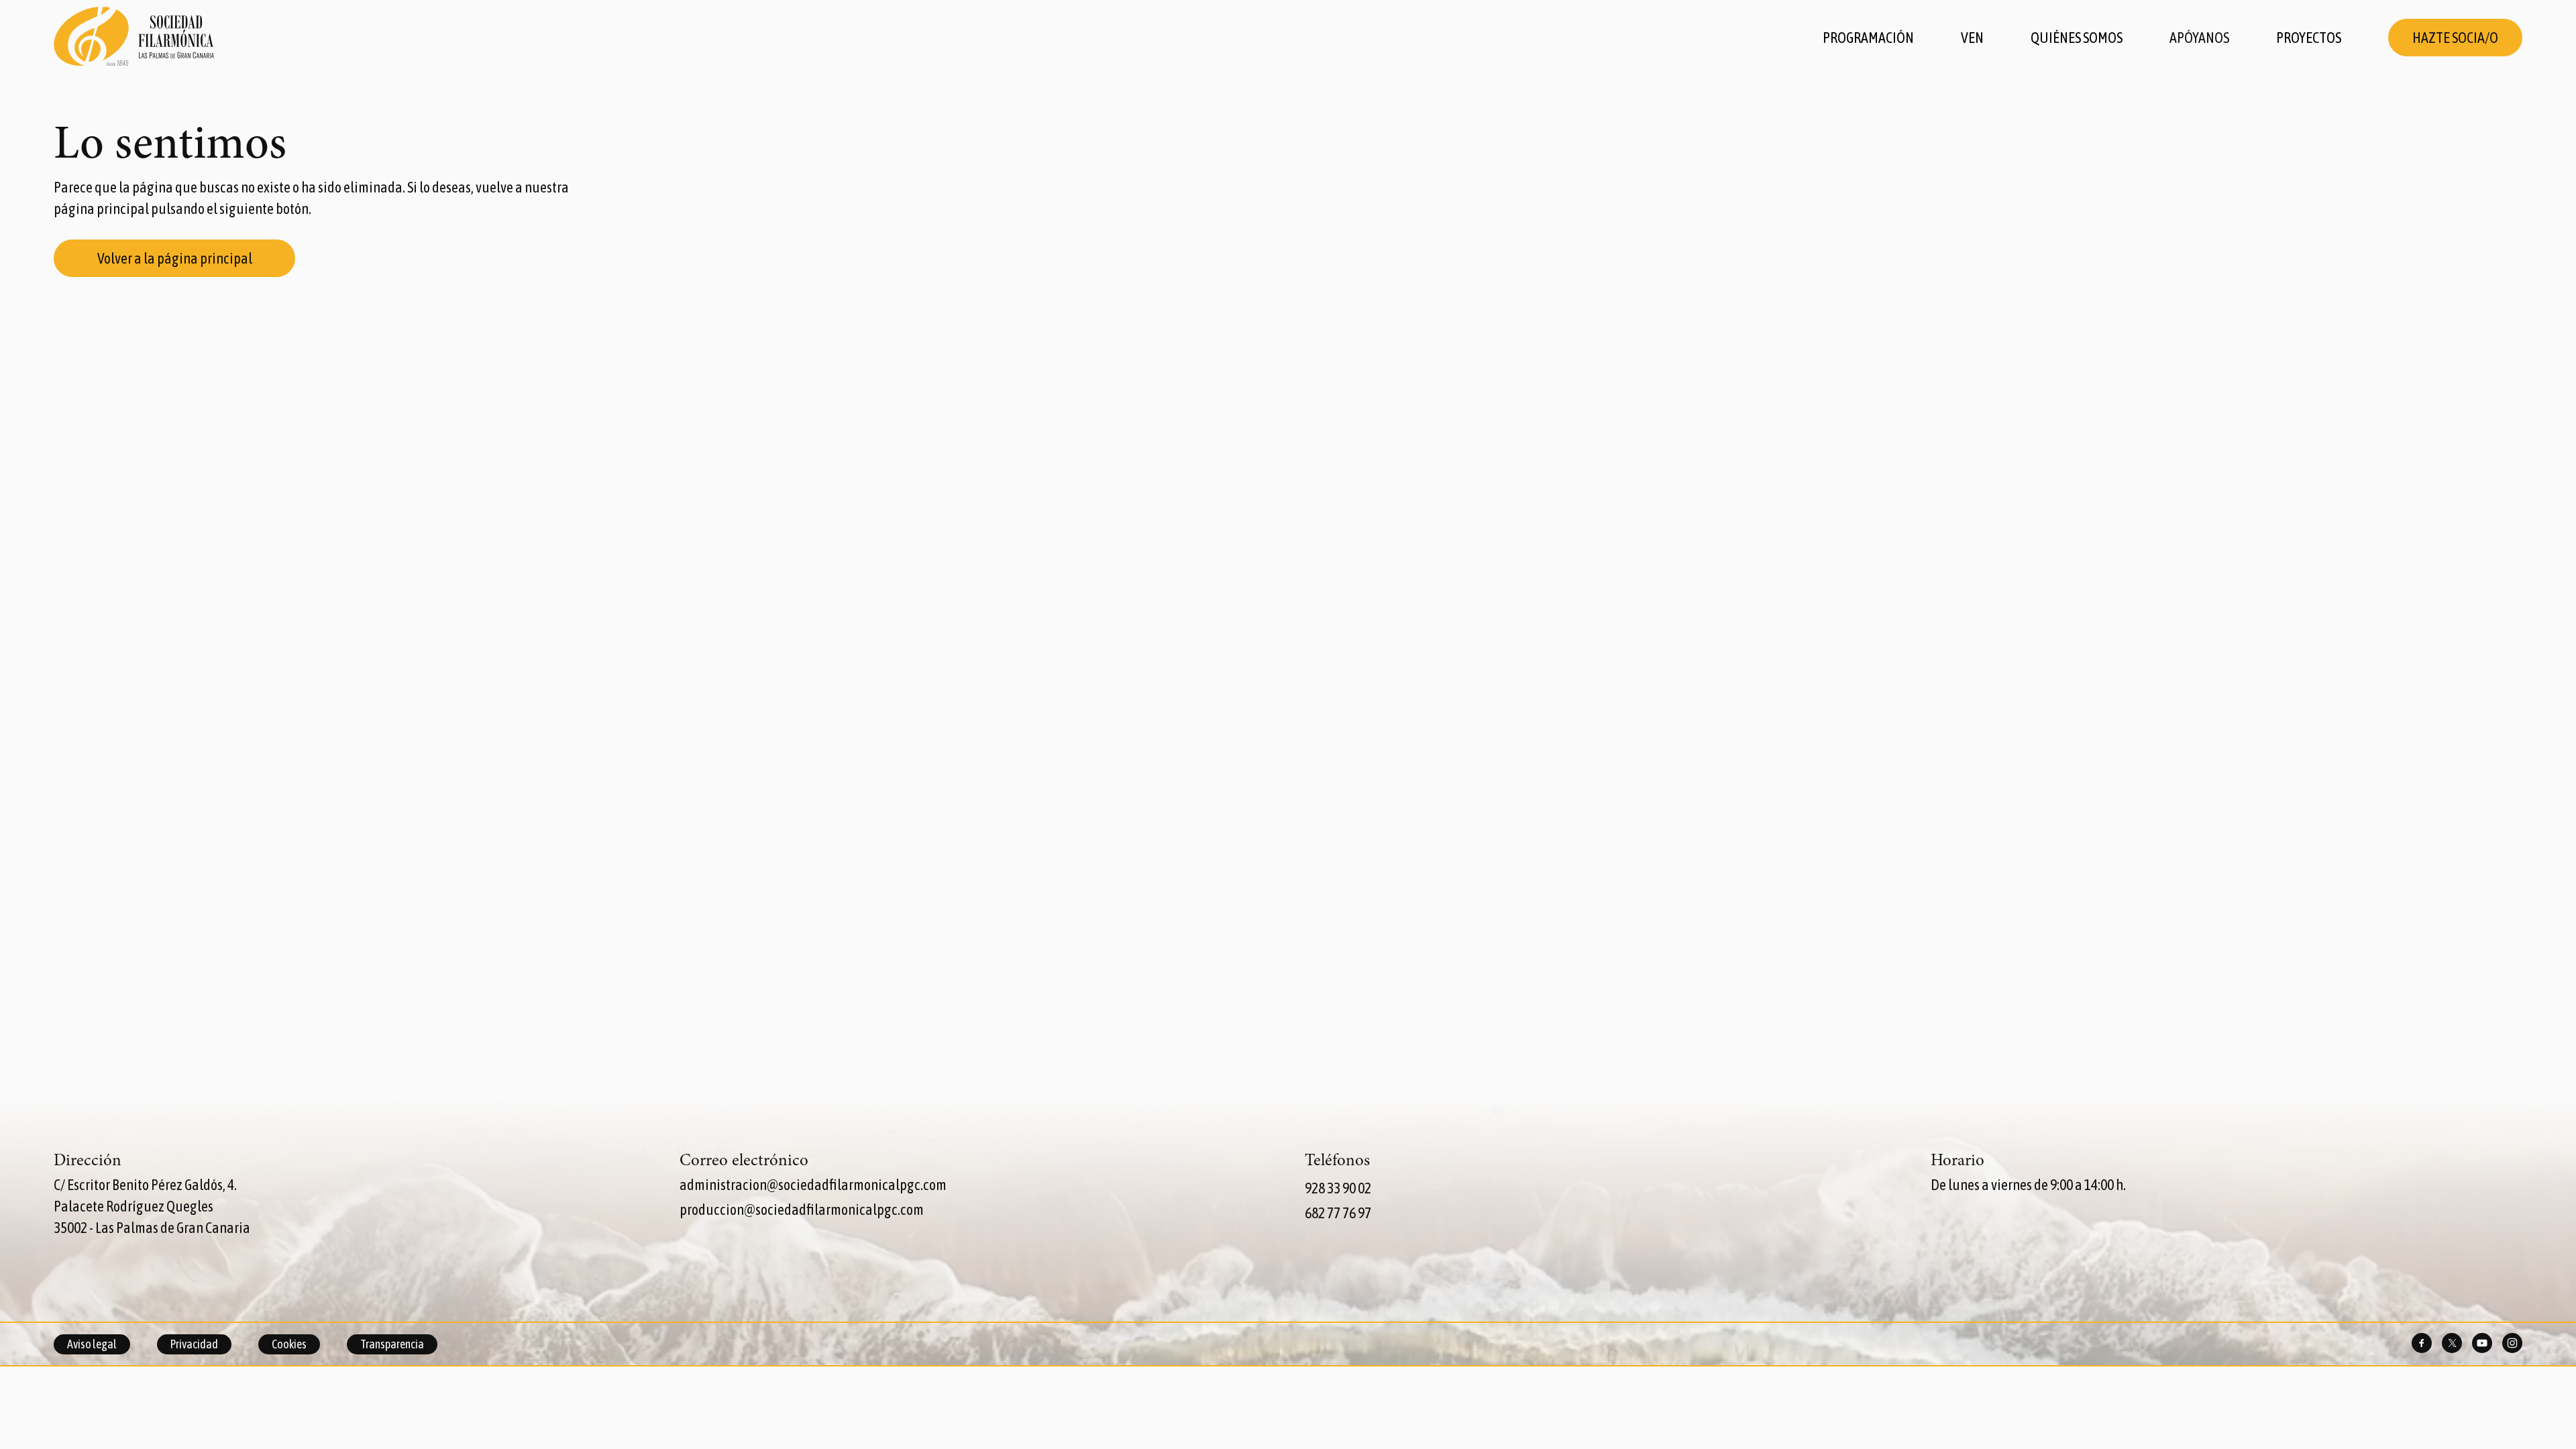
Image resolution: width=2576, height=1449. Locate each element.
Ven (1972, 38)
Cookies (289, 1344)
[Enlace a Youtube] (2482, 1344)
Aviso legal (92, 1344)
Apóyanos (2199, 38)
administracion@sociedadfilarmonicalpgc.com (813, 1185)
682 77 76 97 (1338, 1213)
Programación (1868, 38)
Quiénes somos (2077, 38)
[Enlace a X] (2452, 1344)
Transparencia (392, 1344)
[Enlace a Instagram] (2512, 1344)
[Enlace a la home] (134, 38)
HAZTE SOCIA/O (2455, 38)
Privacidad (194, 1344)
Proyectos (2309, 38)
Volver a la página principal (175, 258)
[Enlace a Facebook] (2422, 1344)
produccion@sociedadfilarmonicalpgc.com (802, 1210)
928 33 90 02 (1338, 1188)
